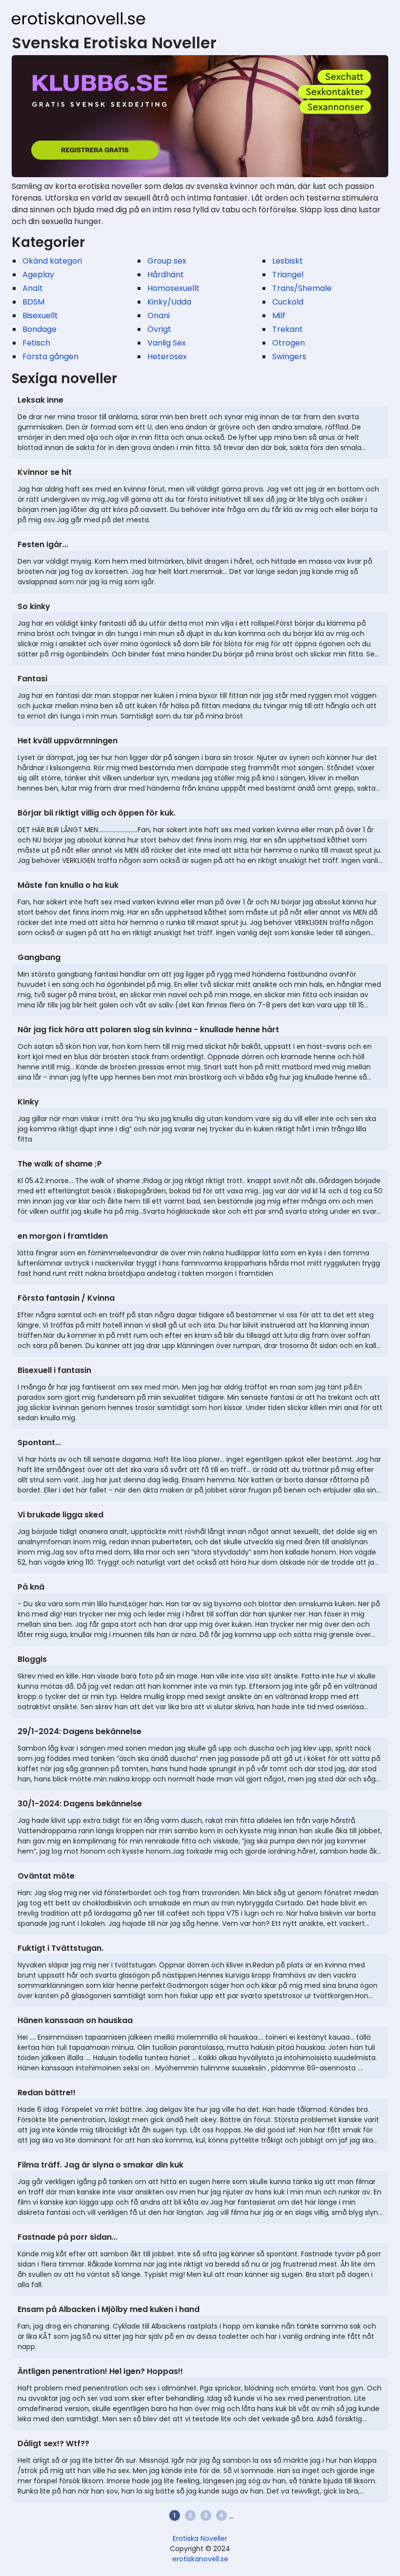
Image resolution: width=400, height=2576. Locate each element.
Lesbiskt (288, 261)
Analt (33, 288)
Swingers (289, 357)
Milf (279, 316)
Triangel (288, 275)
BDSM (33, 302)
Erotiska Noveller (200, 2538)
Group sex (167, 261)
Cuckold (288, 302)
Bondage (40, 329)
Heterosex (167, 357)
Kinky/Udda (169, 302)
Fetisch (36, 343)
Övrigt (159, 329)
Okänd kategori (52, 261)
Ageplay (38, 275)
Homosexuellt (173, 288)
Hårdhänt (166, 275)
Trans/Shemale (302, 288)
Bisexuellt (40, 316)
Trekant (288, 329)
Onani (159, 316)
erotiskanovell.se (200, 2559)
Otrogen (289, 343)
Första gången (50, 357)
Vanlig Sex (167, 343)
